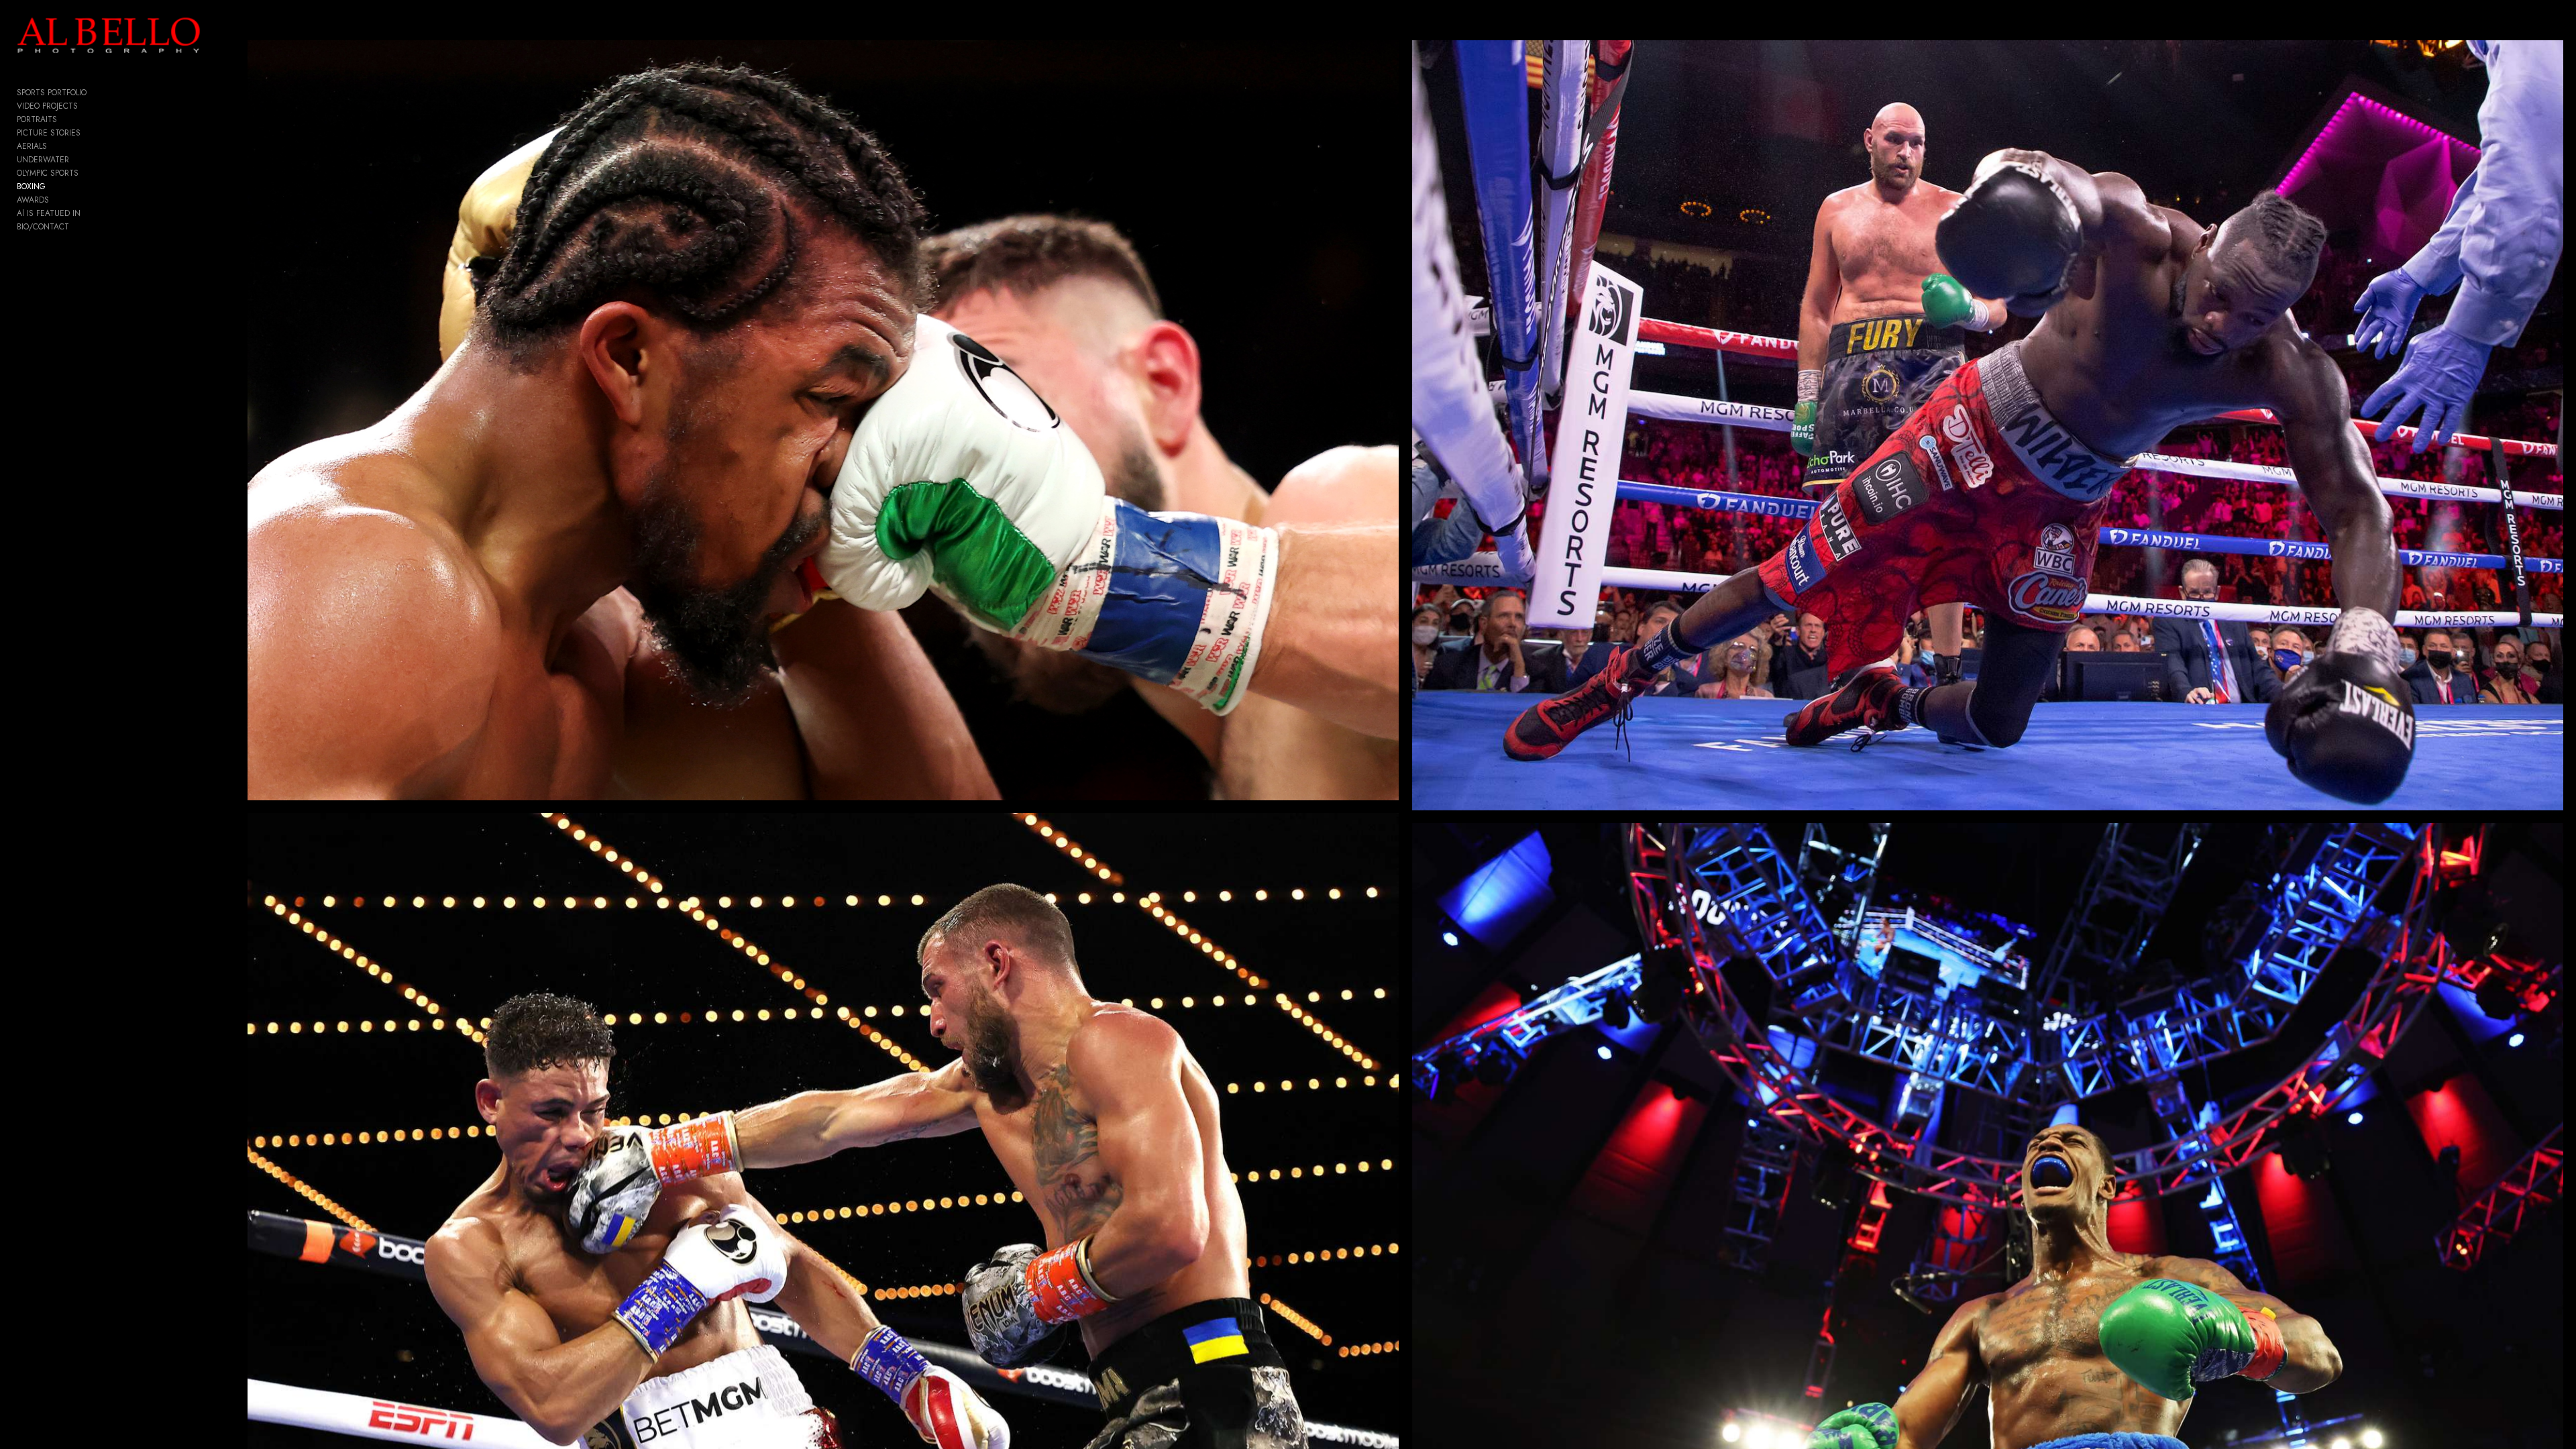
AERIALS (32, 146)
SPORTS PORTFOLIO (52, 93)
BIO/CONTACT (43, 227)
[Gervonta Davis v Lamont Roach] (823, 420)
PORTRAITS (37, 119)
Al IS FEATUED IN (49, 213)
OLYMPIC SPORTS (48, 173)
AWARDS (33, 200)
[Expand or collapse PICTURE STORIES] (90, 133)
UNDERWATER (43, 160)
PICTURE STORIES (49, 133)
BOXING (31, 186)
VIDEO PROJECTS (47, 106)
